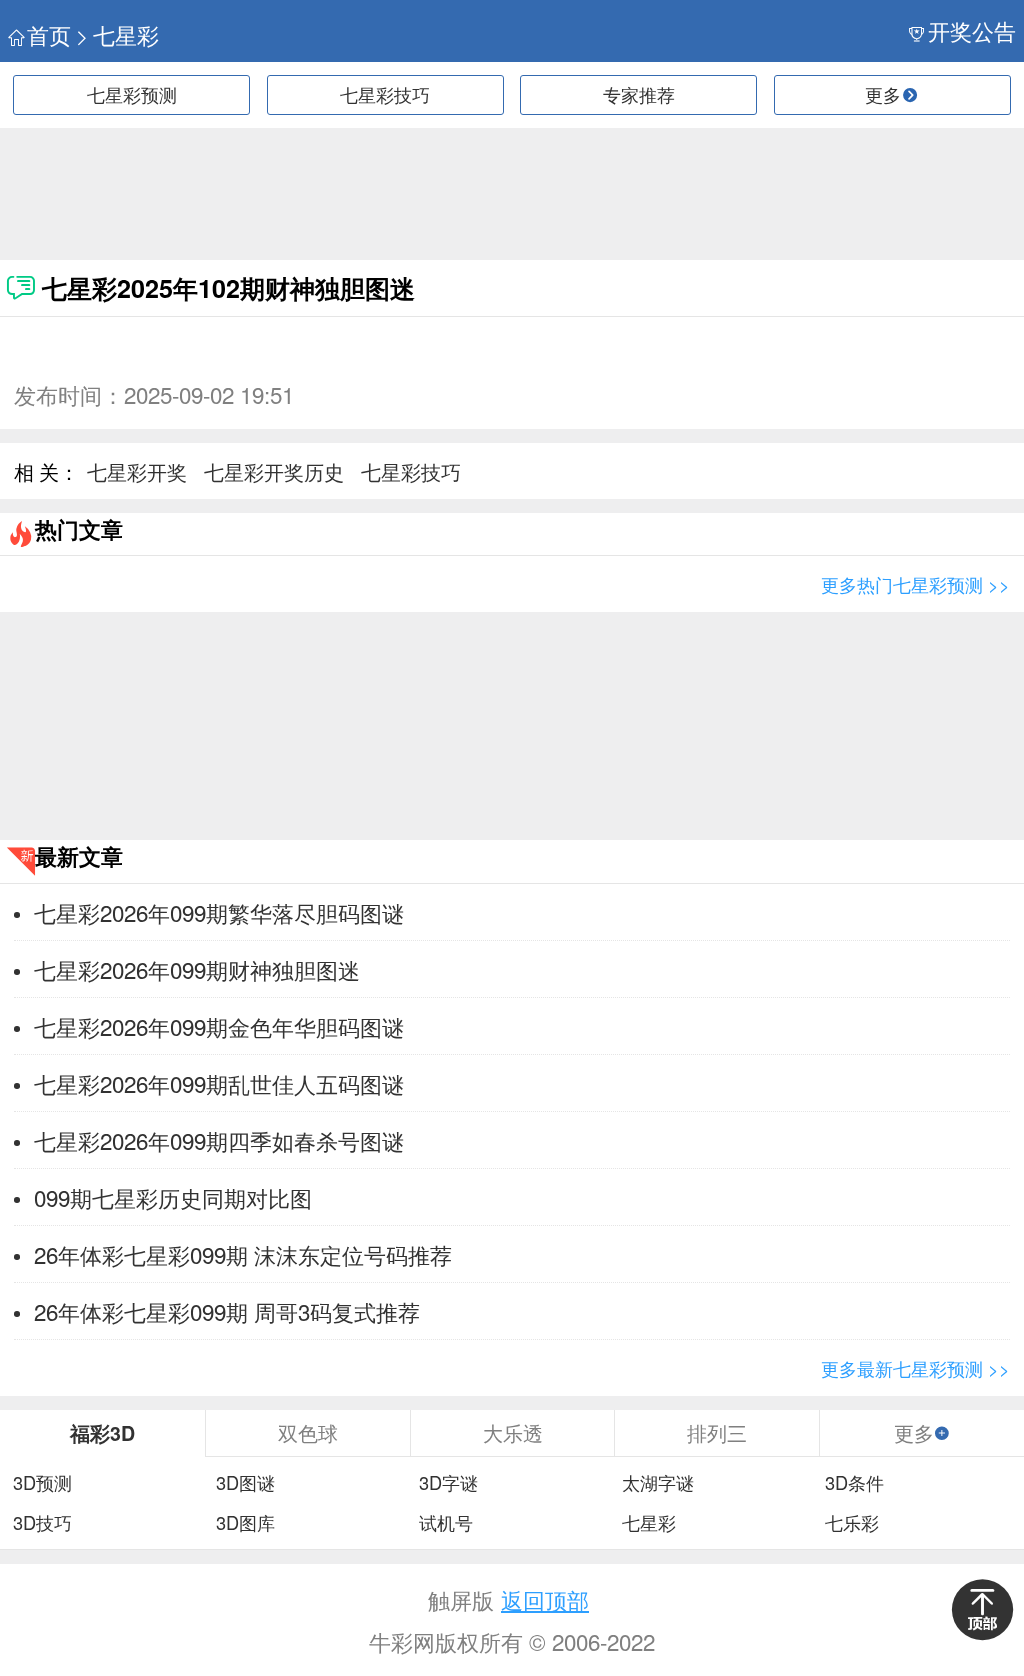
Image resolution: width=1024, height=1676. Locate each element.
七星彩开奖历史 (274, 471)
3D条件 (854, 1483)
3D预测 (42, 1483)
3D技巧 (42, 1523)
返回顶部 (545, 1599)
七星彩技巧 (385, 94)
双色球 (308, 1432)
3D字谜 (448, 1483)
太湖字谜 (658, 1483)
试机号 (446, 1523)
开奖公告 (972, 30)
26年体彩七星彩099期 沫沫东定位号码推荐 (243, 1254)
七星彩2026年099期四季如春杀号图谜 (219, 1140)
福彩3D (102, 1433)
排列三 (717, 1432)
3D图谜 (245, 1483)
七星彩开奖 (137, 471)
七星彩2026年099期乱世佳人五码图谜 (219, 1083)
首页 (49, 34)
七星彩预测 (132, 94)
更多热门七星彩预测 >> (915, 584)
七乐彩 (852, 1523)
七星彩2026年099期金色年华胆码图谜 (219, 1026)
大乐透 (513, 1432)
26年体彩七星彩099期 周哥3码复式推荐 (227, 1311)
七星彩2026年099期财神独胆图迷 (197, 969)
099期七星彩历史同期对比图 (173, 1197)
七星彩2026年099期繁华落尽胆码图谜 (219, 912)
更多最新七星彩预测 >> (915, 1368)
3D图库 (245, 1523)
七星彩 (126, 34)
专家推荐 (639, 94)
